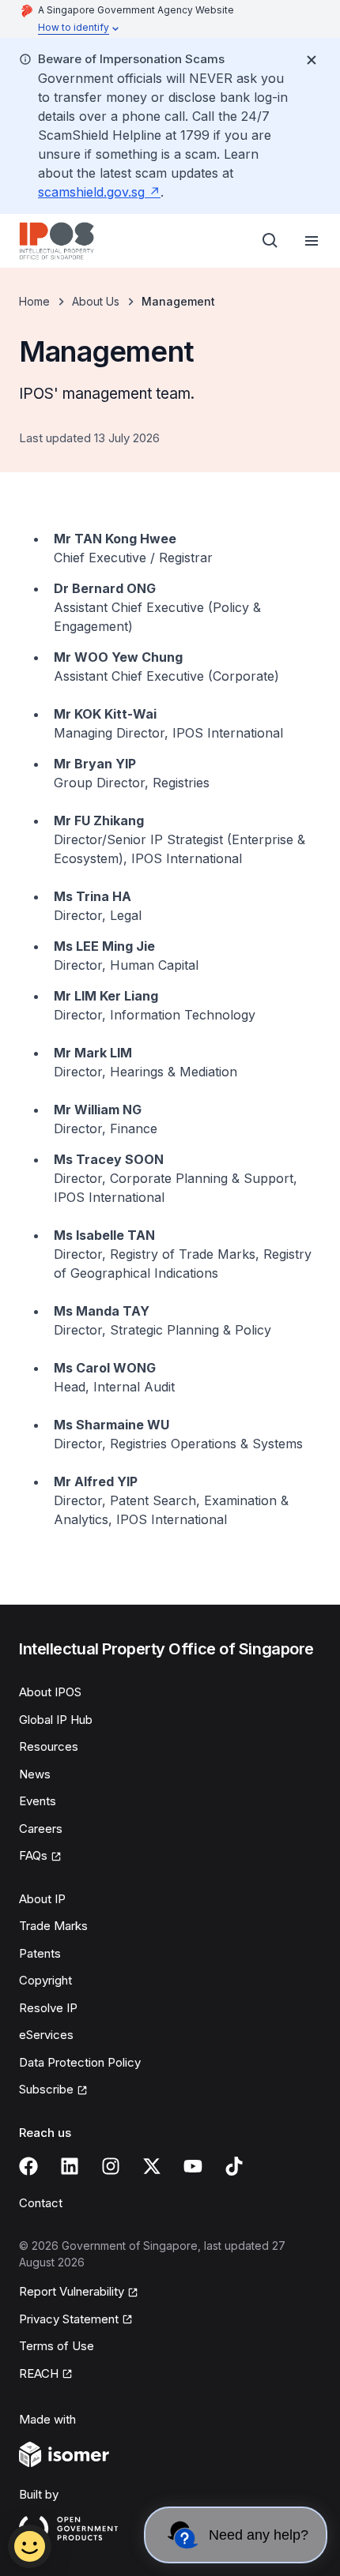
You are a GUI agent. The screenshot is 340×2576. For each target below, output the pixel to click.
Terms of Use (57, 2346)
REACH (39, 2373)
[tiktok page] (234, 2166)
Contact (41, 2203)
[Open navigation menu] (312, 241)
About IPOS (50, 1692)
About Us (96, 301)
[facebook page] (28, 2166)
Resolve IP (48, 2008)
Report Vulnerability (72, 2291)
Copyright (45, 1980)
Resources (49, 1746)
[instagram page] (111, 2166)
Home (34, 301)
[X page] (152, 2166)
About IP (42, 1899)
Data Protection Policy (80, 2062)
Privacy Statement (69, 2319)
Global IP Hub (56, 1720)
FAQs (33, 1855)
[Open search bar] (270, 241)
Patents (40, 1953)
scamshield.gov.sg (91, 192)
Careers (41, 1829)
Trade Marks (53, 1926)
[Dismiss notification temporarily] (312, 60)
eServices (46, 2035)
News (35, 1774)
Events (38, 1801)
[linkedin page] (70, 2166)
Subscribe (46, 2089)
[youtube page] (193, 2166)
